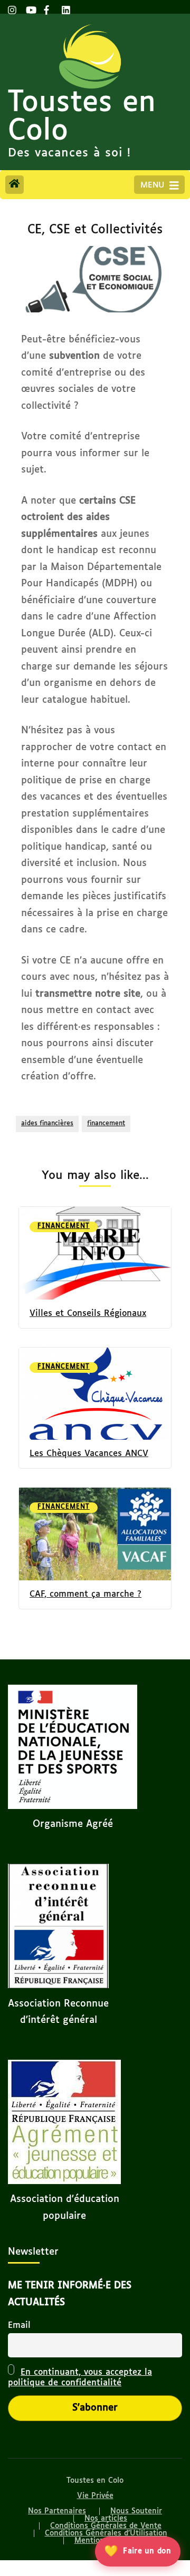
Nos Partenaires (57, 2511)
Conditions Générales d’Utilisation (106, 2533)
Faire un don (138, 2551)
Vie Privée (95, 2496)
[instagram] (12, 7)
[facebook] (47, 7)
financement (106, 1124)
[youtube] (30, 7)
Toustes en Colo (82, 117)
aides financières (47, 1124)
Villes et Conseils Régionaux (88, 1314)
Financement (64, 1226)
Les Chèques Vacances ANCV (89, 1454)
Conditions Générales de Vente (106, 2526)
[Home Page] (15, 185)
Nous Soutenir (136, 2511)
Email (19, 2326)
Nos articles (106, 2519)
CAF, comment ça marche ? (85, 1594)
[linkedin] (65, 7)
